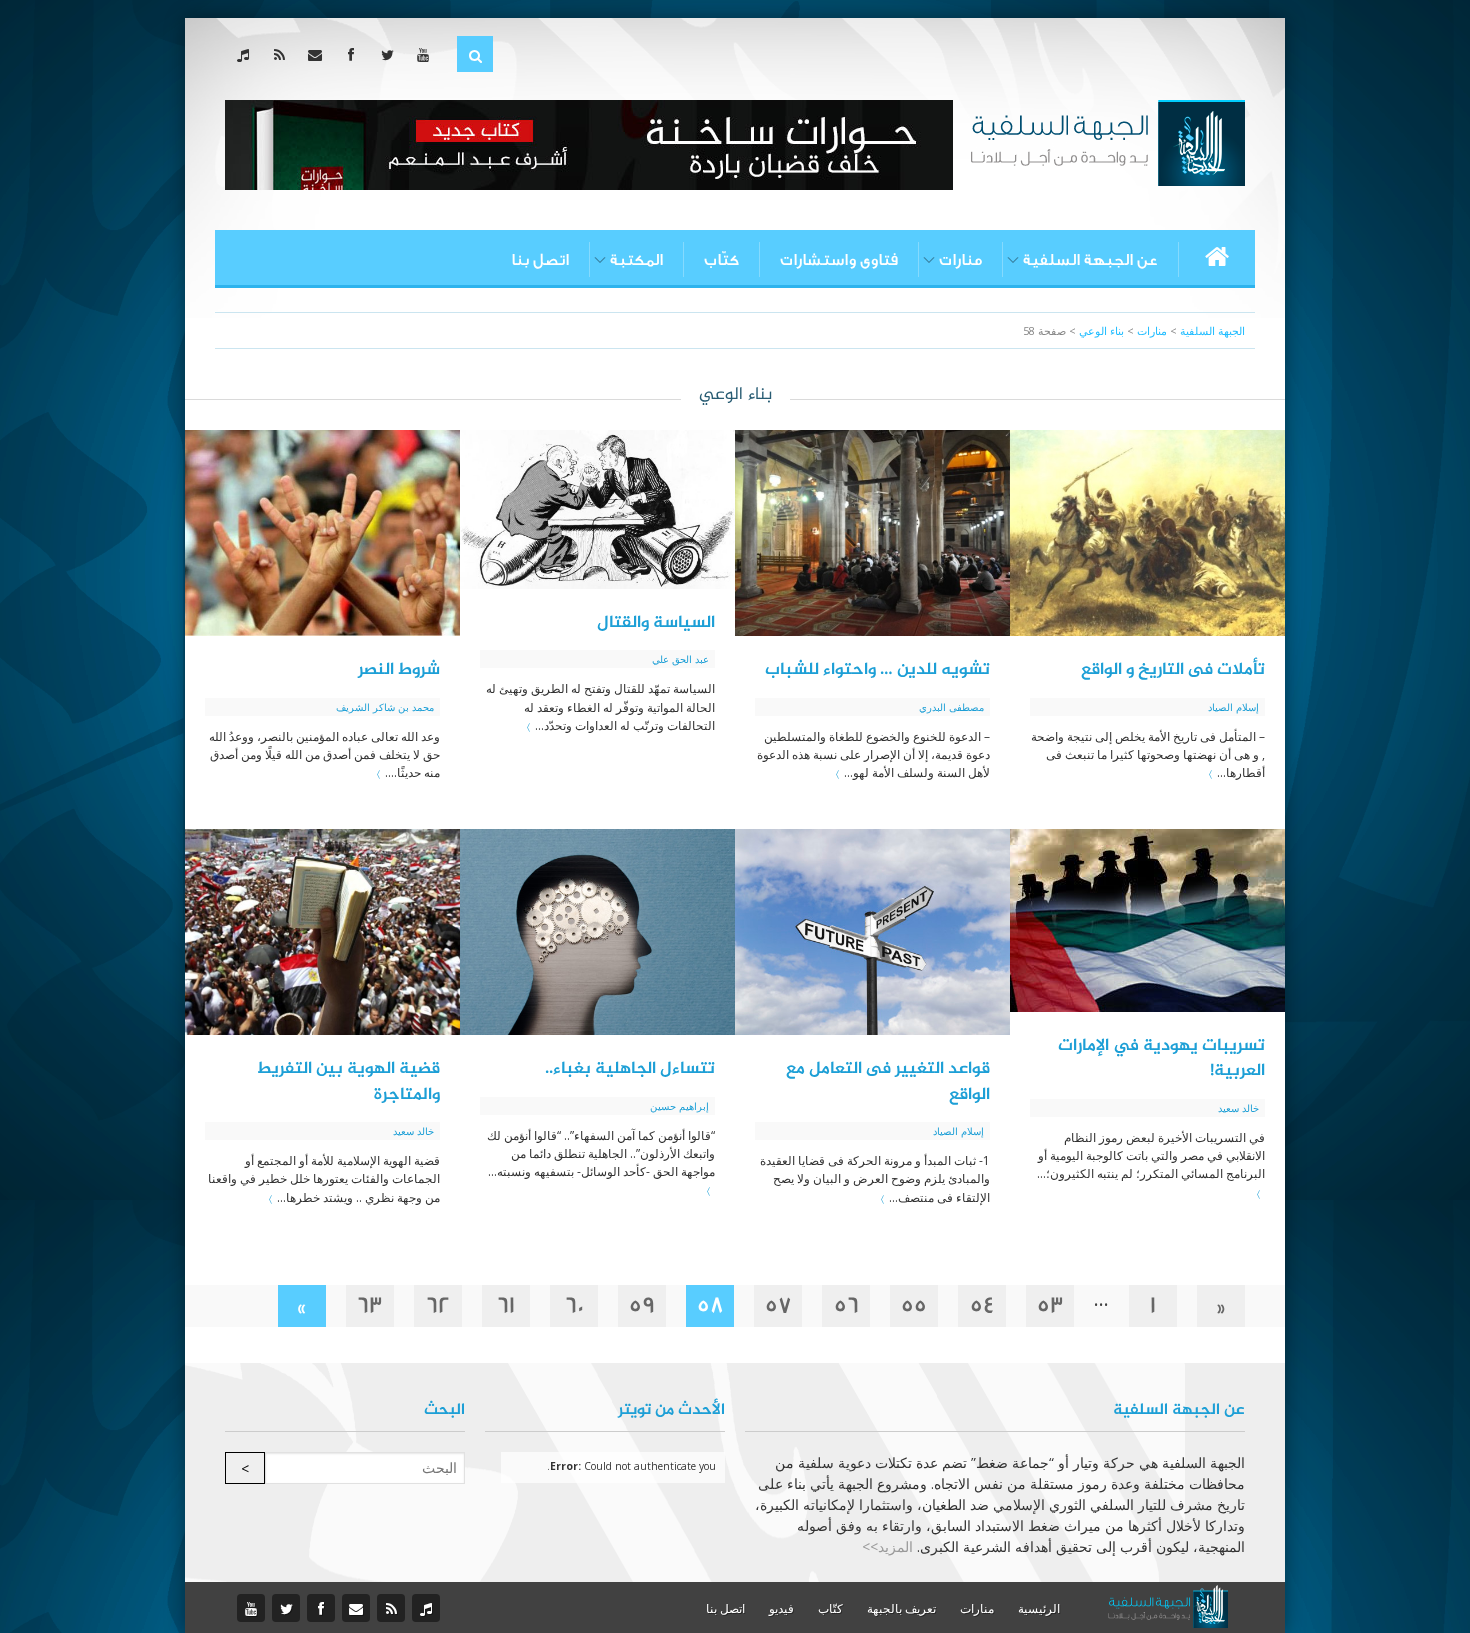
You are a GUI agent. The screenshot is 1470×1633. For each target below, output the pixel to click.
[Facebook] (355, 54)
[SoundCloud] (247, 54)
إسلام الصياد (1233, 707)
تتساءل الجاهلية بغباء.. (630, 1069)
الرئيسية (1039, 1608)
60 (574, 1305)
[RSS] (283, 54)
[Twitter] (391, 54)
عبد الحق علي (680, 659)
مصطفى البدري (951, 707)
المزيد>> (887, 1546)
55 (914, 1305)
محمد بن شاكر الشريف (385, 707)
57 (778, 1305)
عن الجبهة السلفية (1090, 260)
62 (438, 1305)
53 (1050, 1305)
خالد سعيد (1238, 1108)
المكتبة (636, 260)
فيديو (781, 1608)
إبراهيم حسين (679, 1106)
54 (982, 1305)
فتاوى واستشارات (839, 260)
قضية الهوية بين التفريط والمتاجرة (348, 1082)
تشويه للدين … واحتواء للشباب (877, 670)
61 (506, 1305)
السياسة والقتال (656, 623)
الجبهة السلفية (1212, 330)
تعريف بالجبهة (901, 1608)
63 (370, 1305)
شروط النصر (399, 670)
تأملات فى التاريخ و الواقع (1173, 670)
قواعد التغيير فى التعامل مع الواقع (888, 1082)
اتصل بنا (540, 260)
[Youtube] (427, 54)
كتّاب (721, 260)
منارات (960, 260)
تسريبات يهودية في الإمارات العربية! (1161, 1059)
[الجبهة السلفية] (1107, 141)
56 (846, 1305)
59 (642, 1305)
